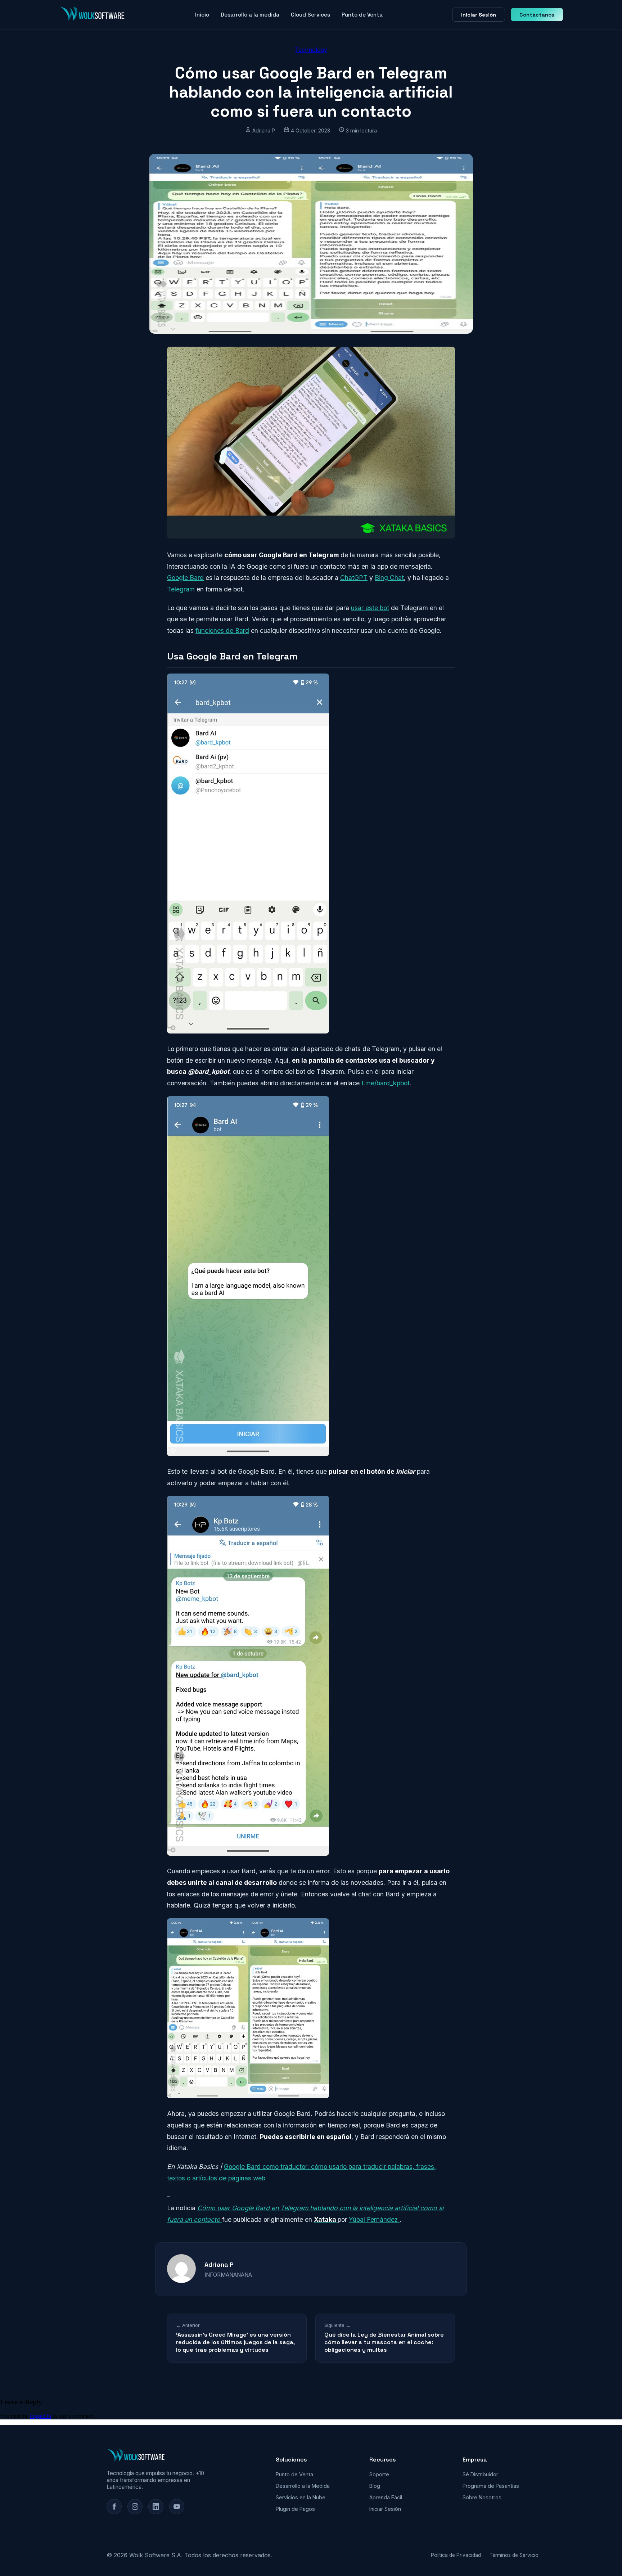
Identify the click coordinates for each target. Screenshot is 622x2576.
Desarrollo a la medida (250, 15)
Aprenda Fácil (386, 2497)
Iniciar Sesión (479, 15)
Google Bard (185, 578)
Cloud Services (310, 15)
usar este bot (370, 608)
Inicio (202, 15)
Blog (375, 2486)
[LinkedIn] (156, 2507)
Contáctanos (537, 15)
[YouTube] (177, 2507)
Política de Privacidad (456, 2555)
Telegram (181, 589)
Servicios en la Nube (301, 2497)
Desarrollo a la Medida (303, 2486)
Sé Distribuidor (480, 2474)
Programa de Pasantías (491, 2486)
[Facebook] (114, 2507)
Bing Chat (389, 578)
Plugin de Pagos (295, 2509)
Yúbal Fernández (374, 2219)
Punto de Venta (362, 15)
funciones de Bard (222, 631)
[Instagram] (135, 2507)
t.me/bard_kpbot (386, 1083)
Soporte (379, 2474)
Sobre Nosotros (482, 2497)
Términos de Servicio (514, 2555)
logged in (40, 2416)
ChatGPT (354, 578)
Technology (311, 50)
